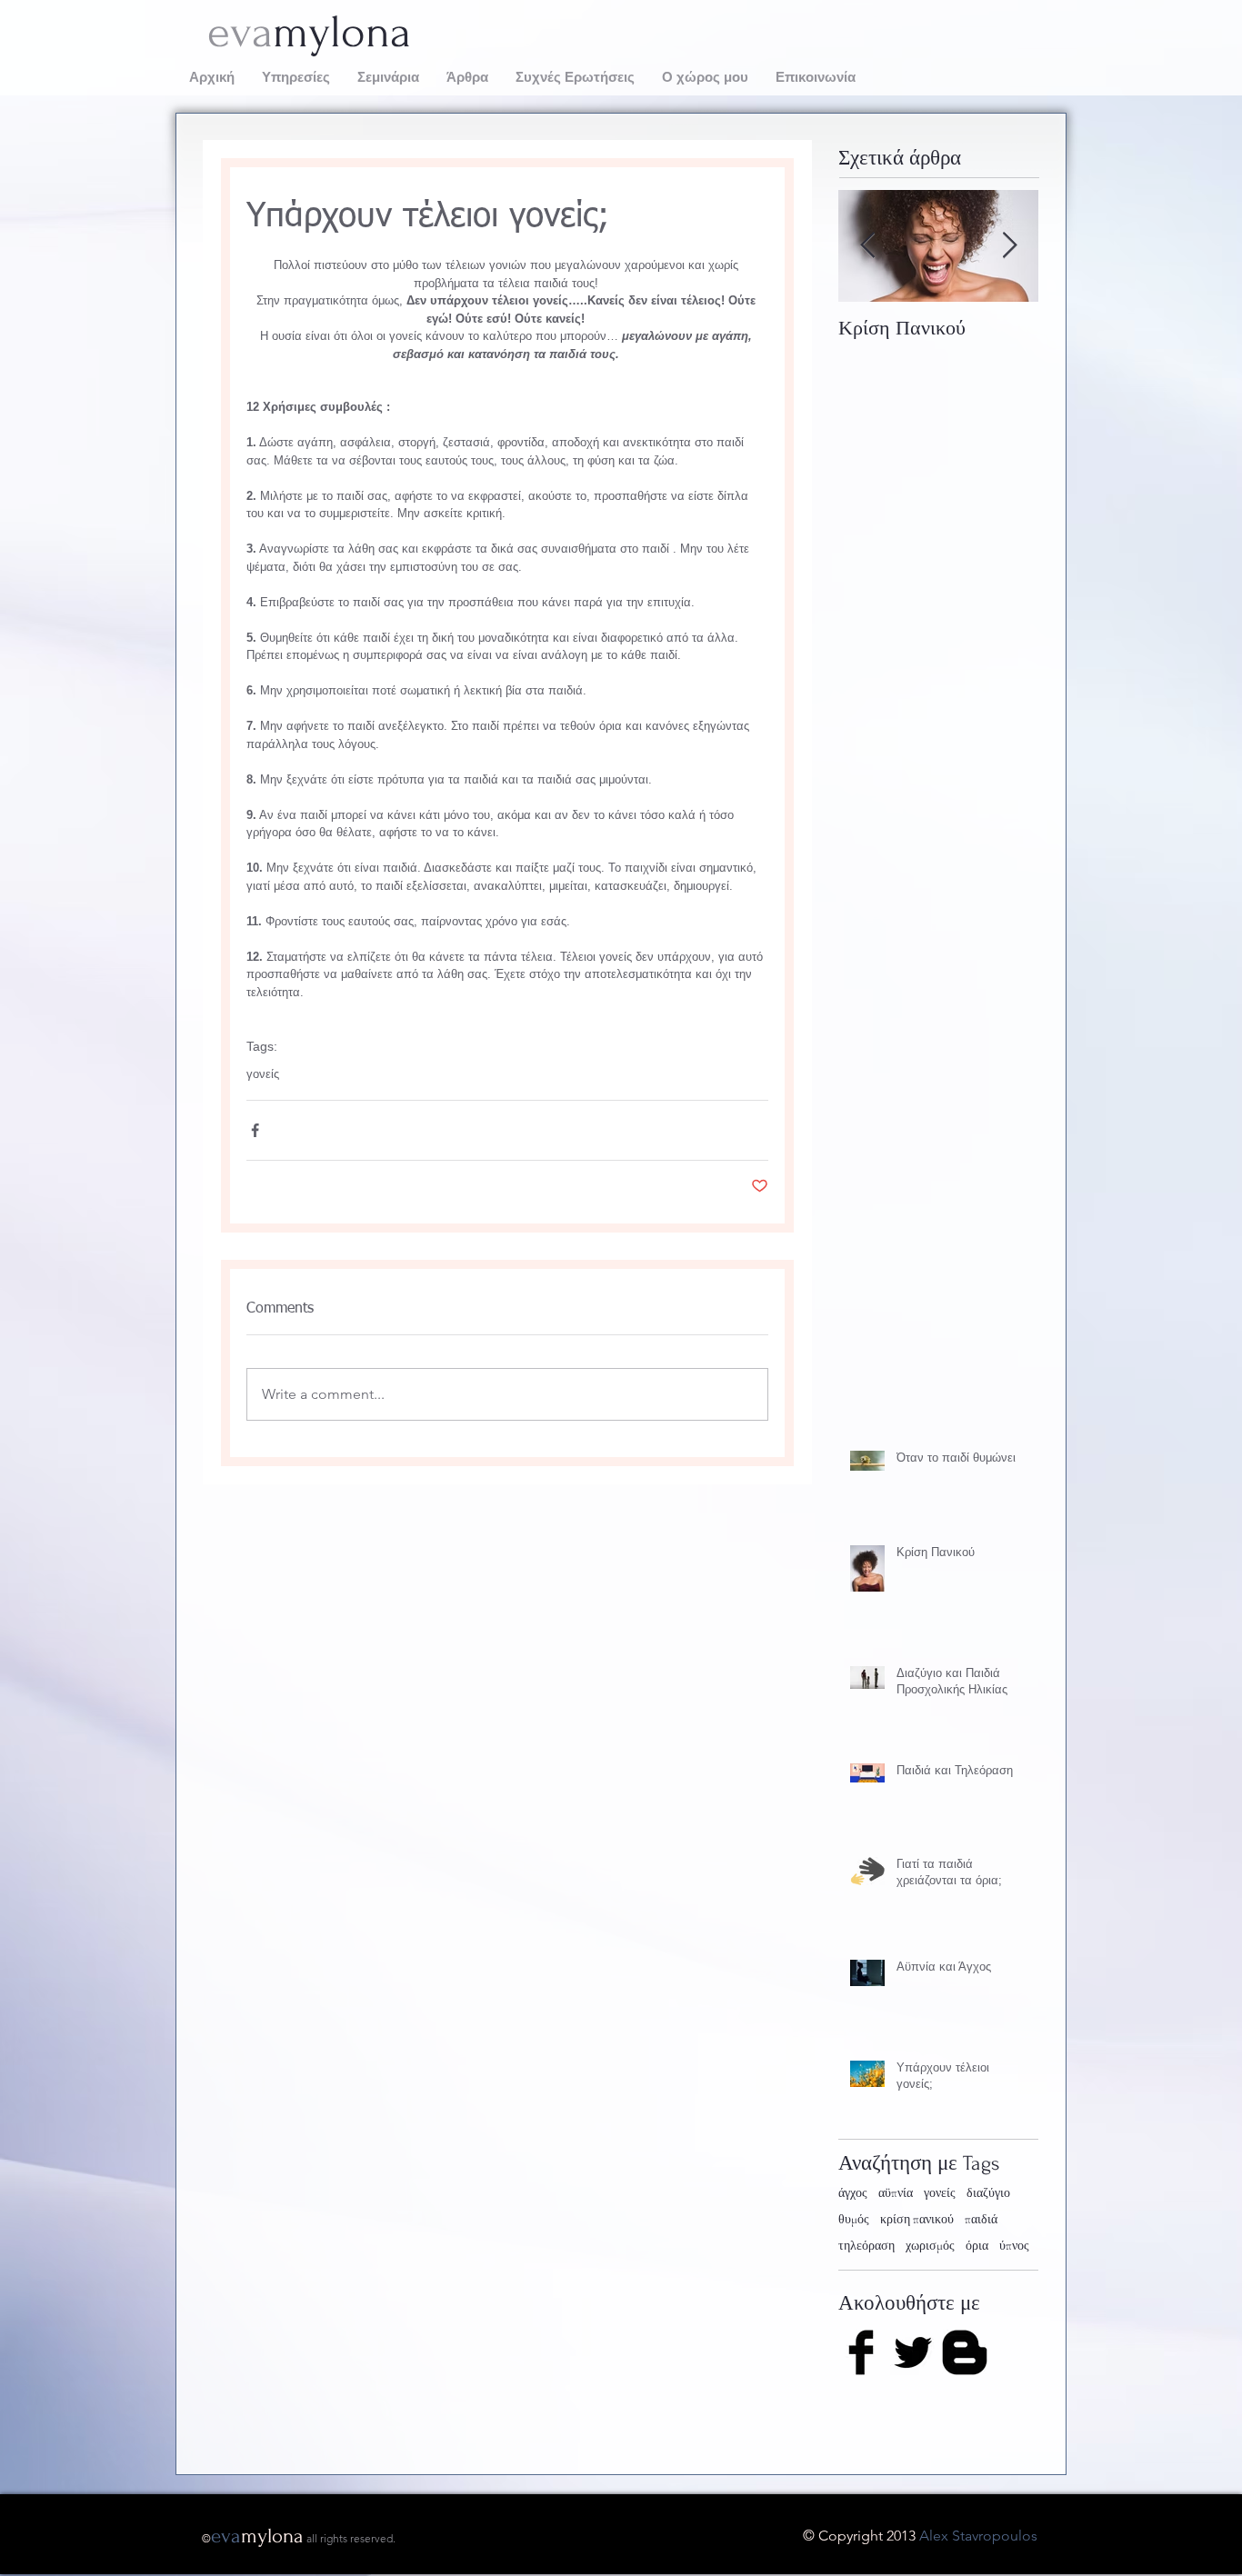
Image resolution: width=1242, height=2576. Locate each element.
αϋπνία (896, 2193)
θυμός (854, 2219)
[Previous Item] (867, 246)
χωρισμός (930, 2246)
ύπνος (1014, 2246)
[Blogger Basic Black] (965, 2352)
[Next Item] (1009, 246)
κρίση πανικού (917, 2219)
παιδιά (981, 2219)
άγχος (853, 2193)
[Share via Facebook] (255, 1130)
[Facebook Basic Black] (861, 2352)
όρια (977, 2246)
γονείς (263, 1074)
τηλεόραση (866, 2246)
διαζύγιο (988, 2193)
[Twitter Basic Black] (913, 2352)
